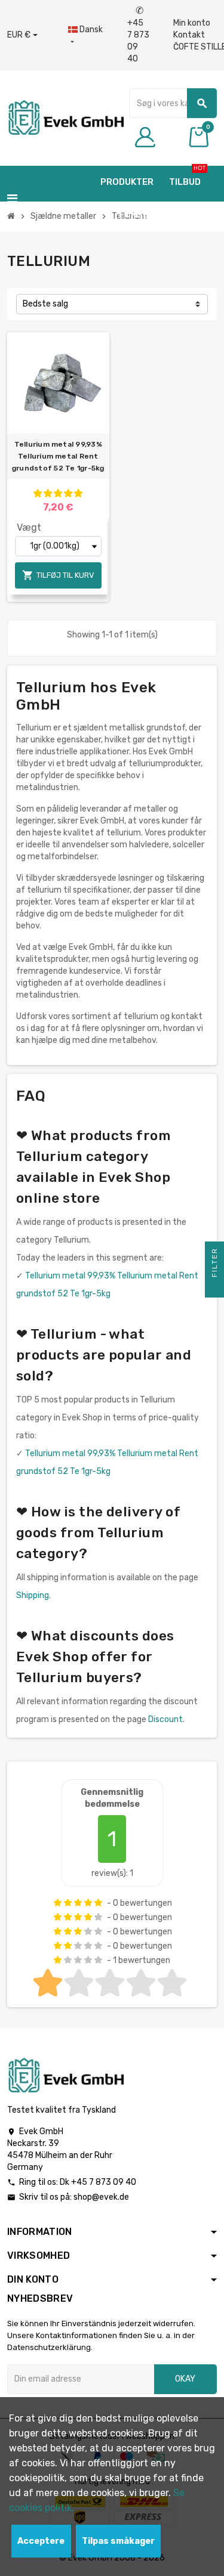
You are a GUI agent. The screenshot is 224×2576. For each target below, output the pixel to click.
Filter (214, 1264)
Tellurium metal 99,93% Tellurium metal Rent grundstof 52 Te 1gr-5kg (58, 456)
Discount (165, 1719)
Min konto (192, 23)
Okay (185, 2379)
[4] (68, 493)
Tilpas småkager (118, 2541)
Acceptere (41, 2541)
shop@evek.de (101, 2197)
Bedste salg (45, 304)
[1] (38, 493)
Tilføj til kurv (58, 575)
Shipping (33, 1595)
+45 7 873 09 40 (138, 35)
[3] (58, 493)
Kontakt (189, 35)
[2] (48, 493)
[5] (78, 493)
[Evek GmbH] (65, 117)
